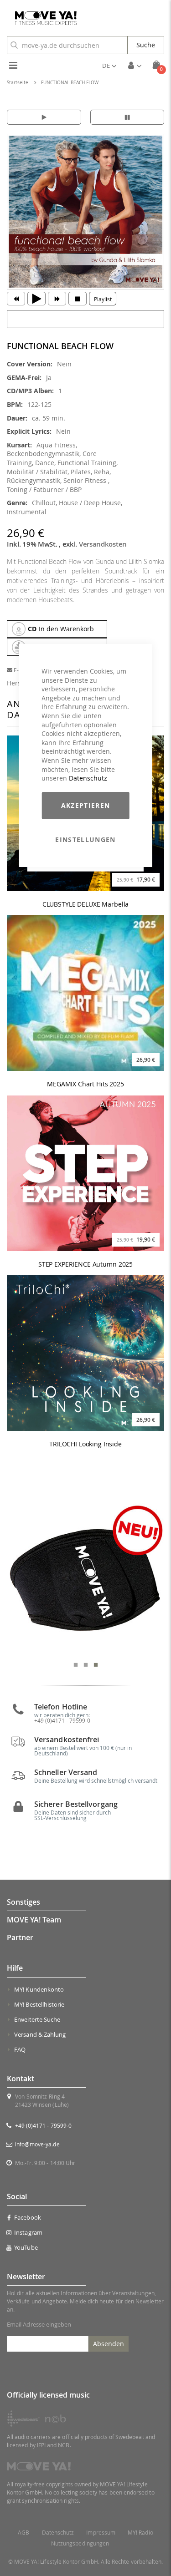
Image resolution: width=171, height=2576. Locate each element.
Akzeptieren (86, 805)
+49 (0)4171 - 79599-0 (43, 2125)
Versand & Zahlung (40, 2034)
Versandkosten (103, 544)
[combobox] (67, 45)
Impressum (101, 2533)
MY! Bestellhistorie (39, 2004)
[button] (109, 66)
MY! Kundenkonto (39, 1989)
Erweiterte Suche (37, 2019)
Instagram (28, 2232)
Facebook (28, 2217)
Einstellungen (85, 839)
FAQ (20, 2049)
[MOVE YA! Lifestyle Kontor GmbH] (42, 18)
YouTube (26, 2247)
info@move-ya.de (37, 2144)
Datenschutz (88, 778)
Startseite (18, 83)
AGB (23, 2533)
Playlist (103, 299)
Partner (20, 1937)
